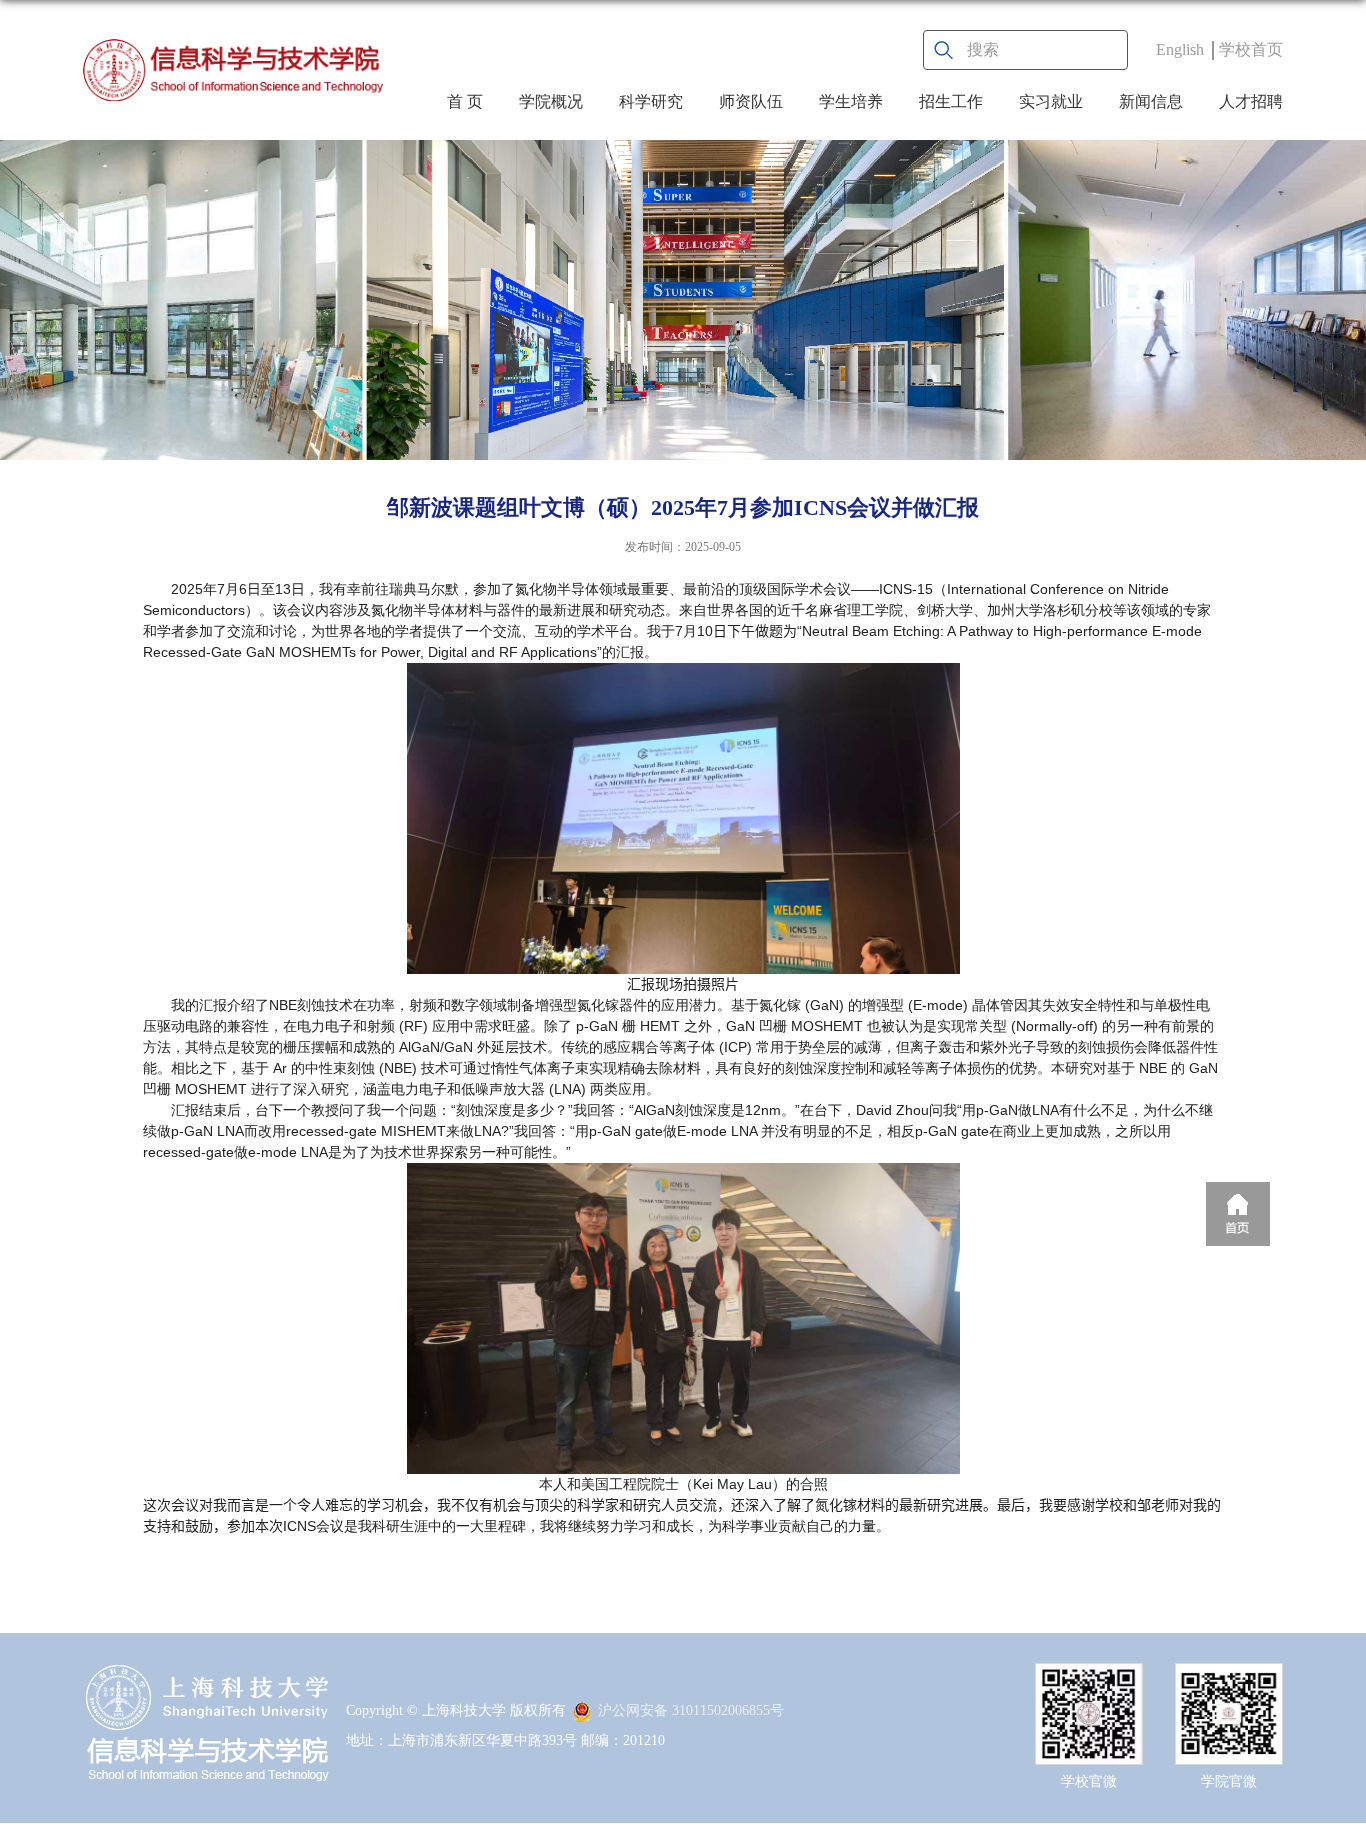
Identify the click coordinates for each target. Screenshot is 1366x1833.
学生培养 (851, 101)
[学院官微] (1229, 1680)
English (1180, 49)
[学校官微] (1089, 1680)
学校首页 (1251, 49)
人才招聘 (1251, 101)
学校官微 (1089, 1781)
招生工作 (951, 101)
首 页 (465, 101)
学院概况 (551, 101)
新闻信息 (1151, 101)
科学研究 (651, 101)
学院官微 (1229, 1781)
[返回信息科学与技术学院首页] (233, 70)
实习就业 (1051, 101)
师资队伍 (751, 101)
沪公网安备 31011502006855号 (691, 1710)
